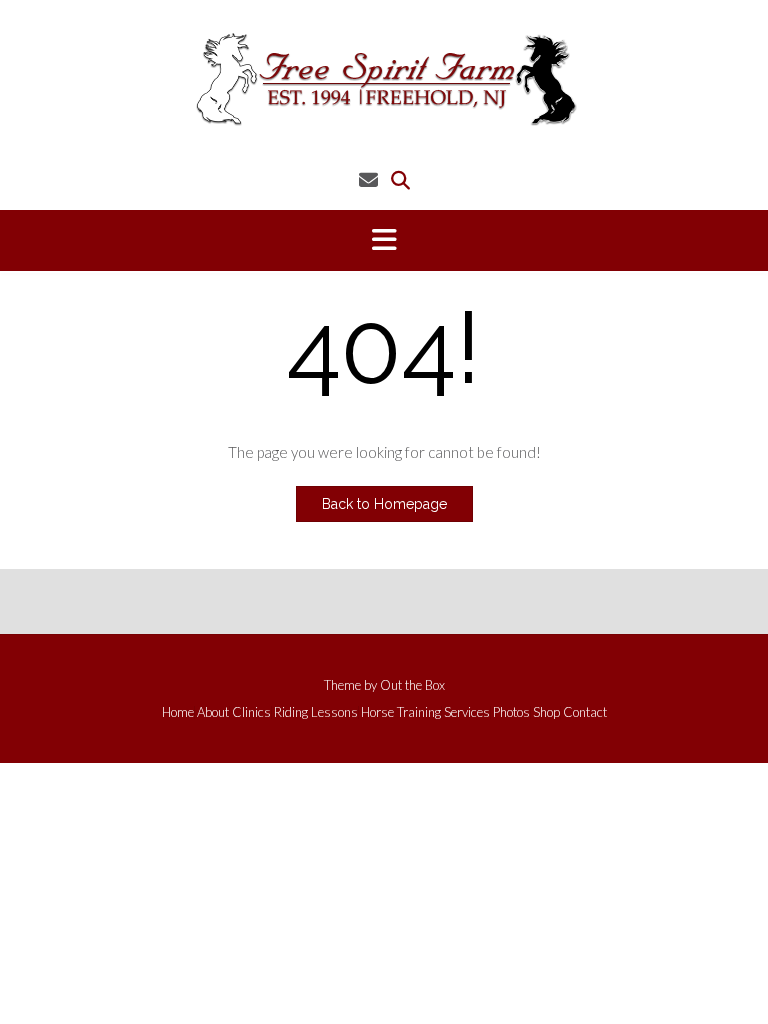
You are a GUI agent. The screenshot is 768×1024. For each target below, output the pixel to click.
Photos (511, 712)
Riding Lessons (316, 712)
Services (467, 712)
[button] (384, 241)
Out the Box (412, 685)
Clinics (251, 712)
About (213, 712)
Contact (585, 712)
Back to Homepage (384, 504)
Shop (546, 712)
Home (178, 712)
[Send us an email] (368, 179)
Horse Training (401, 712)
